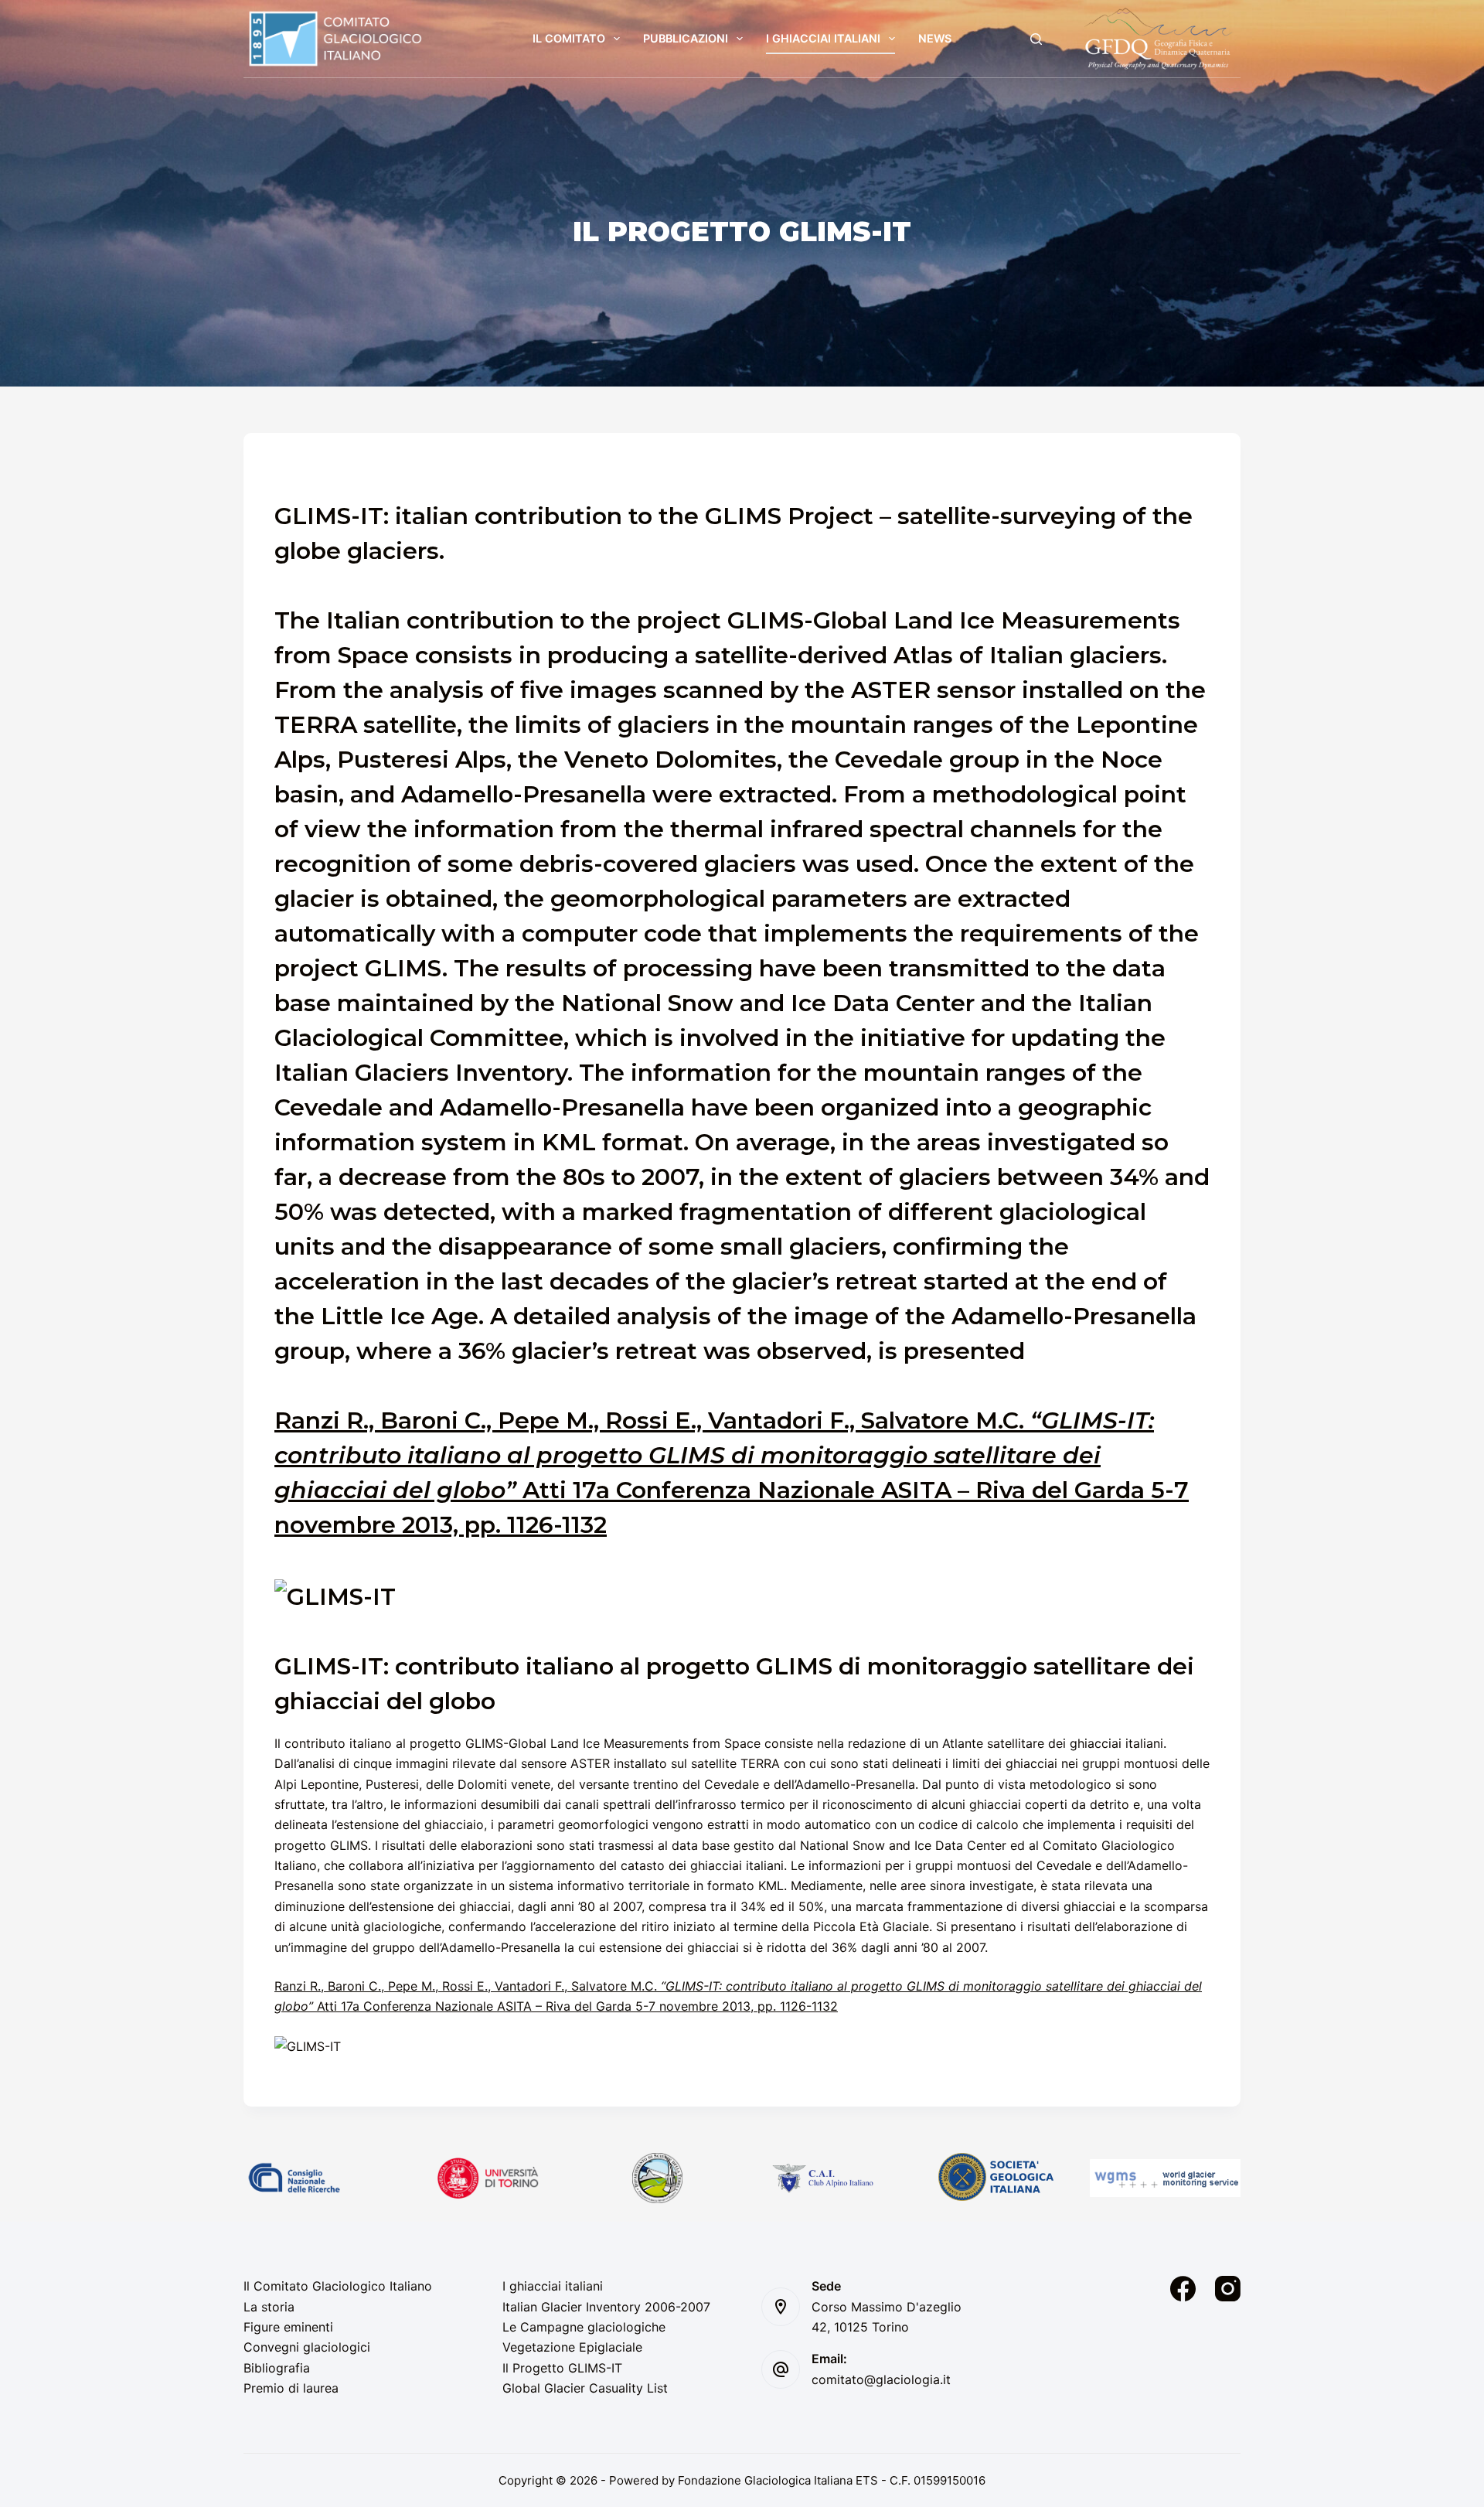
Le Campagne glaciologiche (584, 2327)
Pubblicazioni (686, 38)
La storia (269, 2307)
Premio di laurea (291, 2388)
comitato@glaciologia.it (881, 2379)
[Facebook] (1183, 2289)
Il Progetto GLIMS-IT (562, 2368)
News (935, 38)
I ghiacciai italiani (823, 38)
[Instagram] (1228, 2289)
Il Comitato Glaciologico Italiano (338, 2286)
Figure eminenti (288, 2327)
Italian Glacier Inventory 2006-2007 (606, 2307)
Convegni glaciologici (307, 2347)
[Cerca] (1036, 39)
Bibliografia (277, 2368)
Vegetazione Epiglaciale (572, 2347)
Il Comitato (569, 38)
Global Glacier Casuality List (585, 2388)
